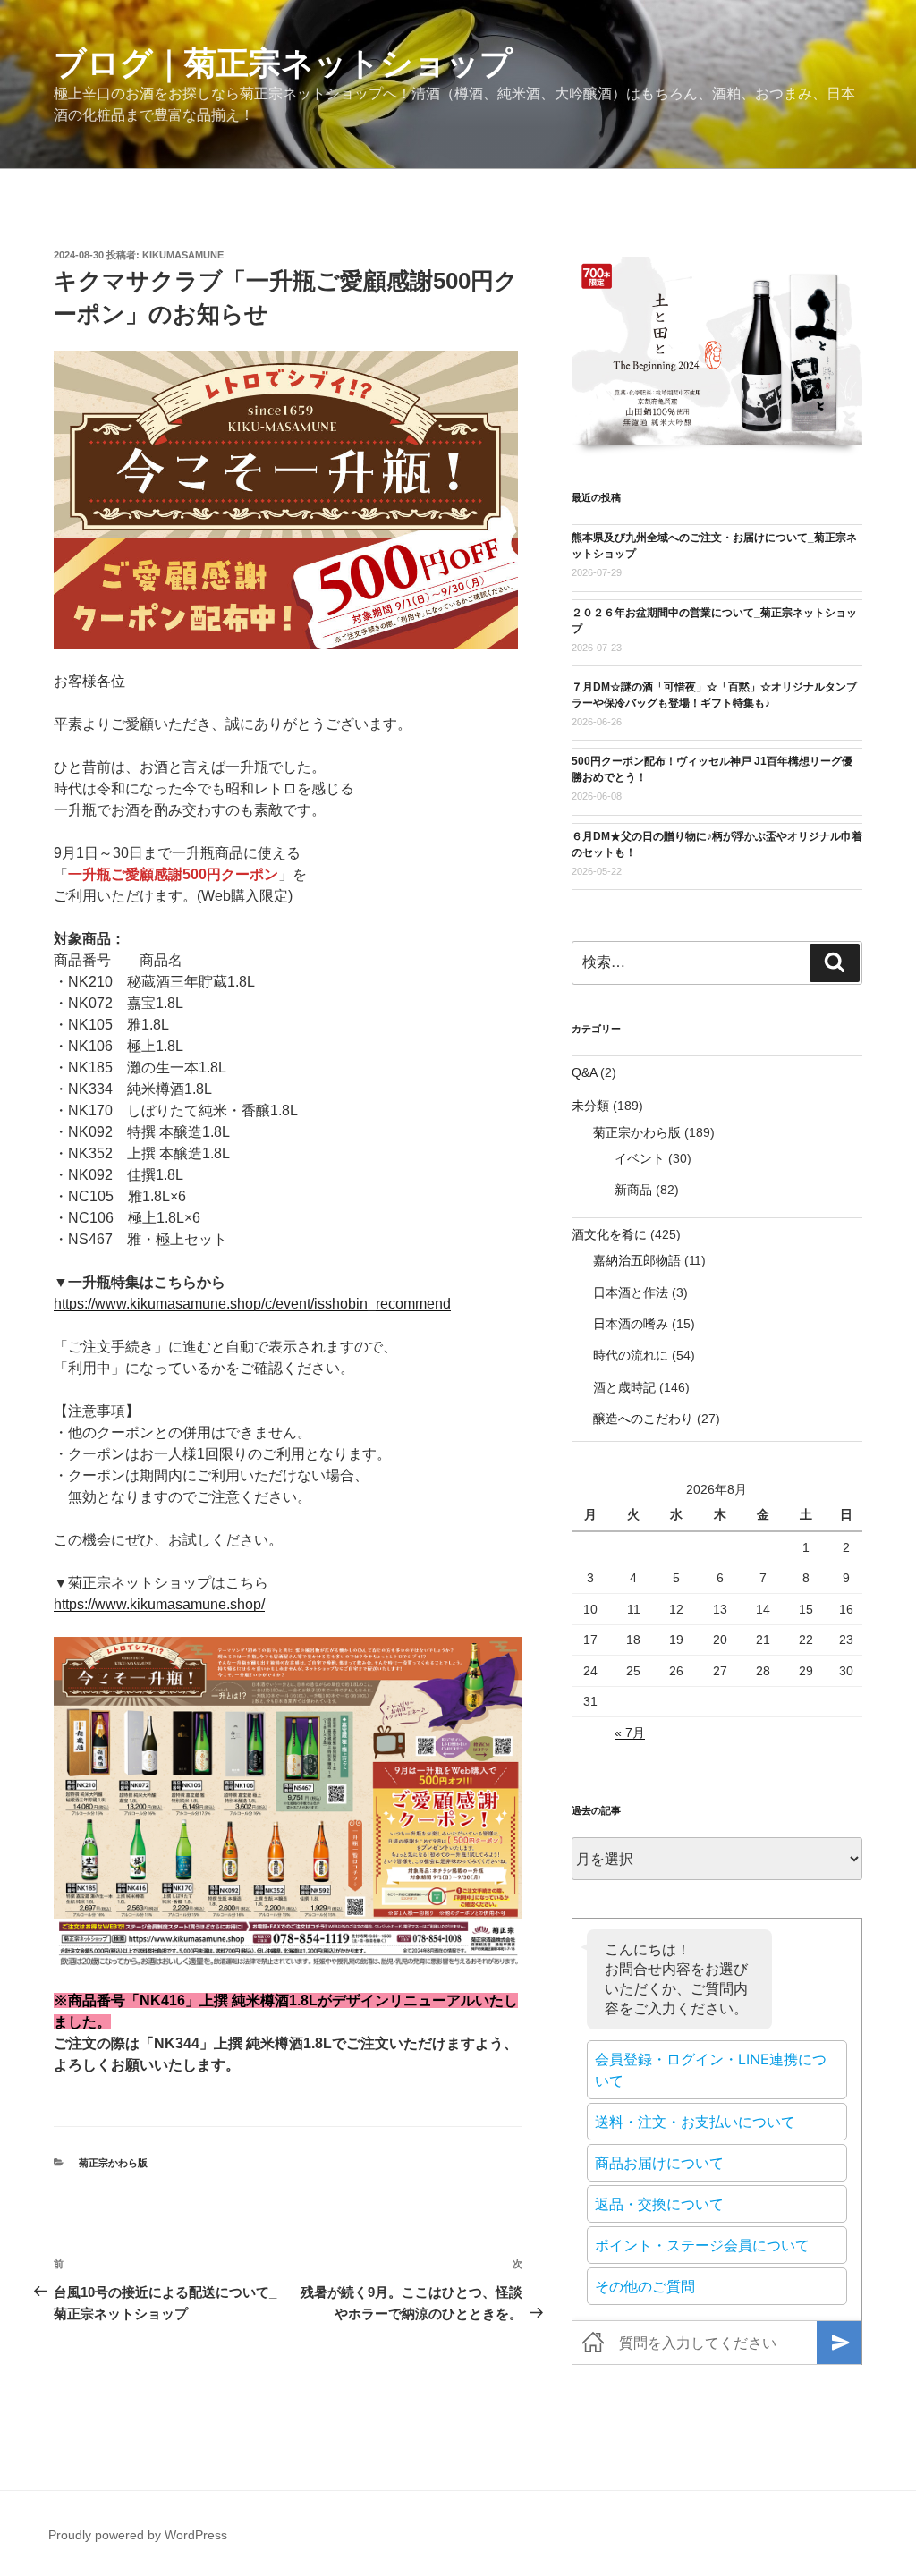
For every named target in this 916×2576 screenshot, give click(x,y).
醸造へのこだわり (643, 1419)
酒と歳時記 (624, 1387)
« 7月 (630, 1733)
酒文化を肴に (609, 1234)
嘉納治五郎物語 (637, 1260)
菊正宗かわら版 (113, 2163)
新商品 (633, 1190)
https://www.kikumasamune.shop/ (159, 1604)
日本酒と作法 (631, 1292)
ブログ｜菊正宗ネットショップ (283, 63)
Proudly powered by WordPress (138, 2535)
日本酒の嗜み (631, 1324)
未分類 (590, 1106)
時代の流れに (631, 1355)
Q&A (584, 1072)
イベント (640, 1158)
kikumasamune (183, 255)
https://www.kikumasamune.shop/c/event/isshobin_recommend (252, 1304)
